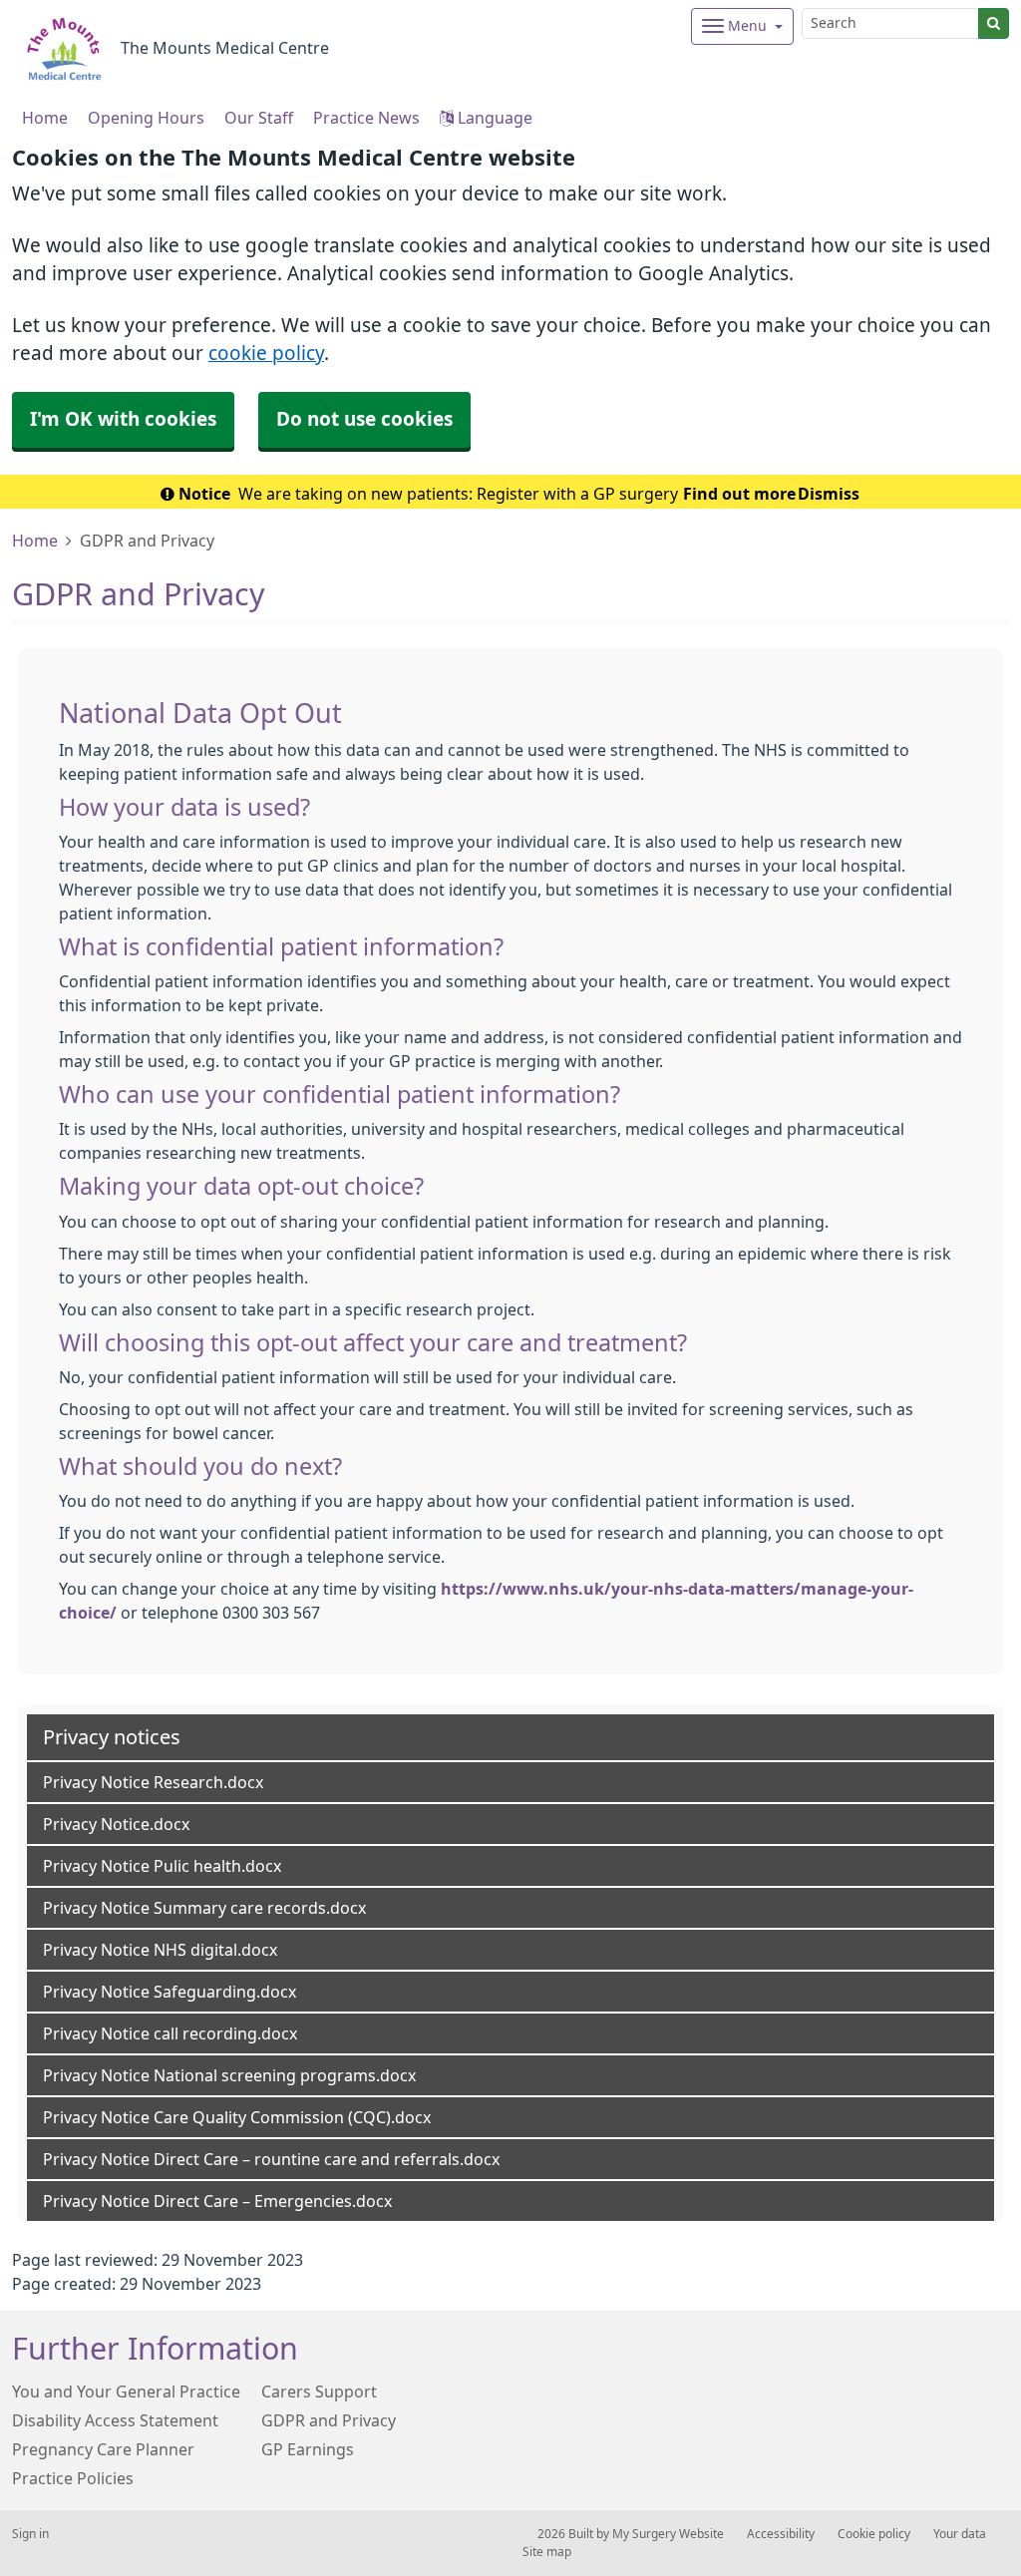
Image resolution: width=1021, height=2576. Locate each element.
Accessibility (781, 2534)
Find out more (739, 494)
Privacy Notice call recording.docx (170, 2033)
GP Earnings (308, 2449)
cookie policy (266, 354)
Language (493, 118)
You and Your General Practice (126, 2392)
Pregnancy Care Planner (103, 2449)
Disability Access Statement (115, 2420)
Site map (547, 2552)
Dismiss (829, 494)
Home (35, 541)
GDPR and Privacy (329, 2420)
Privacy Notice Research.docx (153, 1782)
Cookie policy (874, 2534)
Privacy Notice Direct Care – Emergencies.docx (217, 2201)
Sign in (30, 2534)
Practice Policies (73, 2478)
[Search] (994, 23)
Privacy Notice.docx (116, 1824)
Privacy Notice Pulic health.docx (162, 1866)
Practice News (366, 118)
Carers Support (319, 2392)
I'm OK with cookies (123, 419)
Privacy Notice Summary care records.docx (204, 1908)
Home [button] (45, 118)
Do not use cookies (364, 419)
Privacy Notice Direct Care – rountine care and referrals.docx (271, 2159)
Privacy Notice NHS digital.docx (160, 1950)
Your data (960, 2534)
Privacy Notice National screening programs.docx (229, 2075)
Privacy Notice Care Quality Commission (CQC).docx (237, 2117)
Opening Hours (146, 118)
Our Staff (259, 118)
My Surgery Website (668, 2534)
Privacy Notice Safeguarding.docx (170, 1992)
